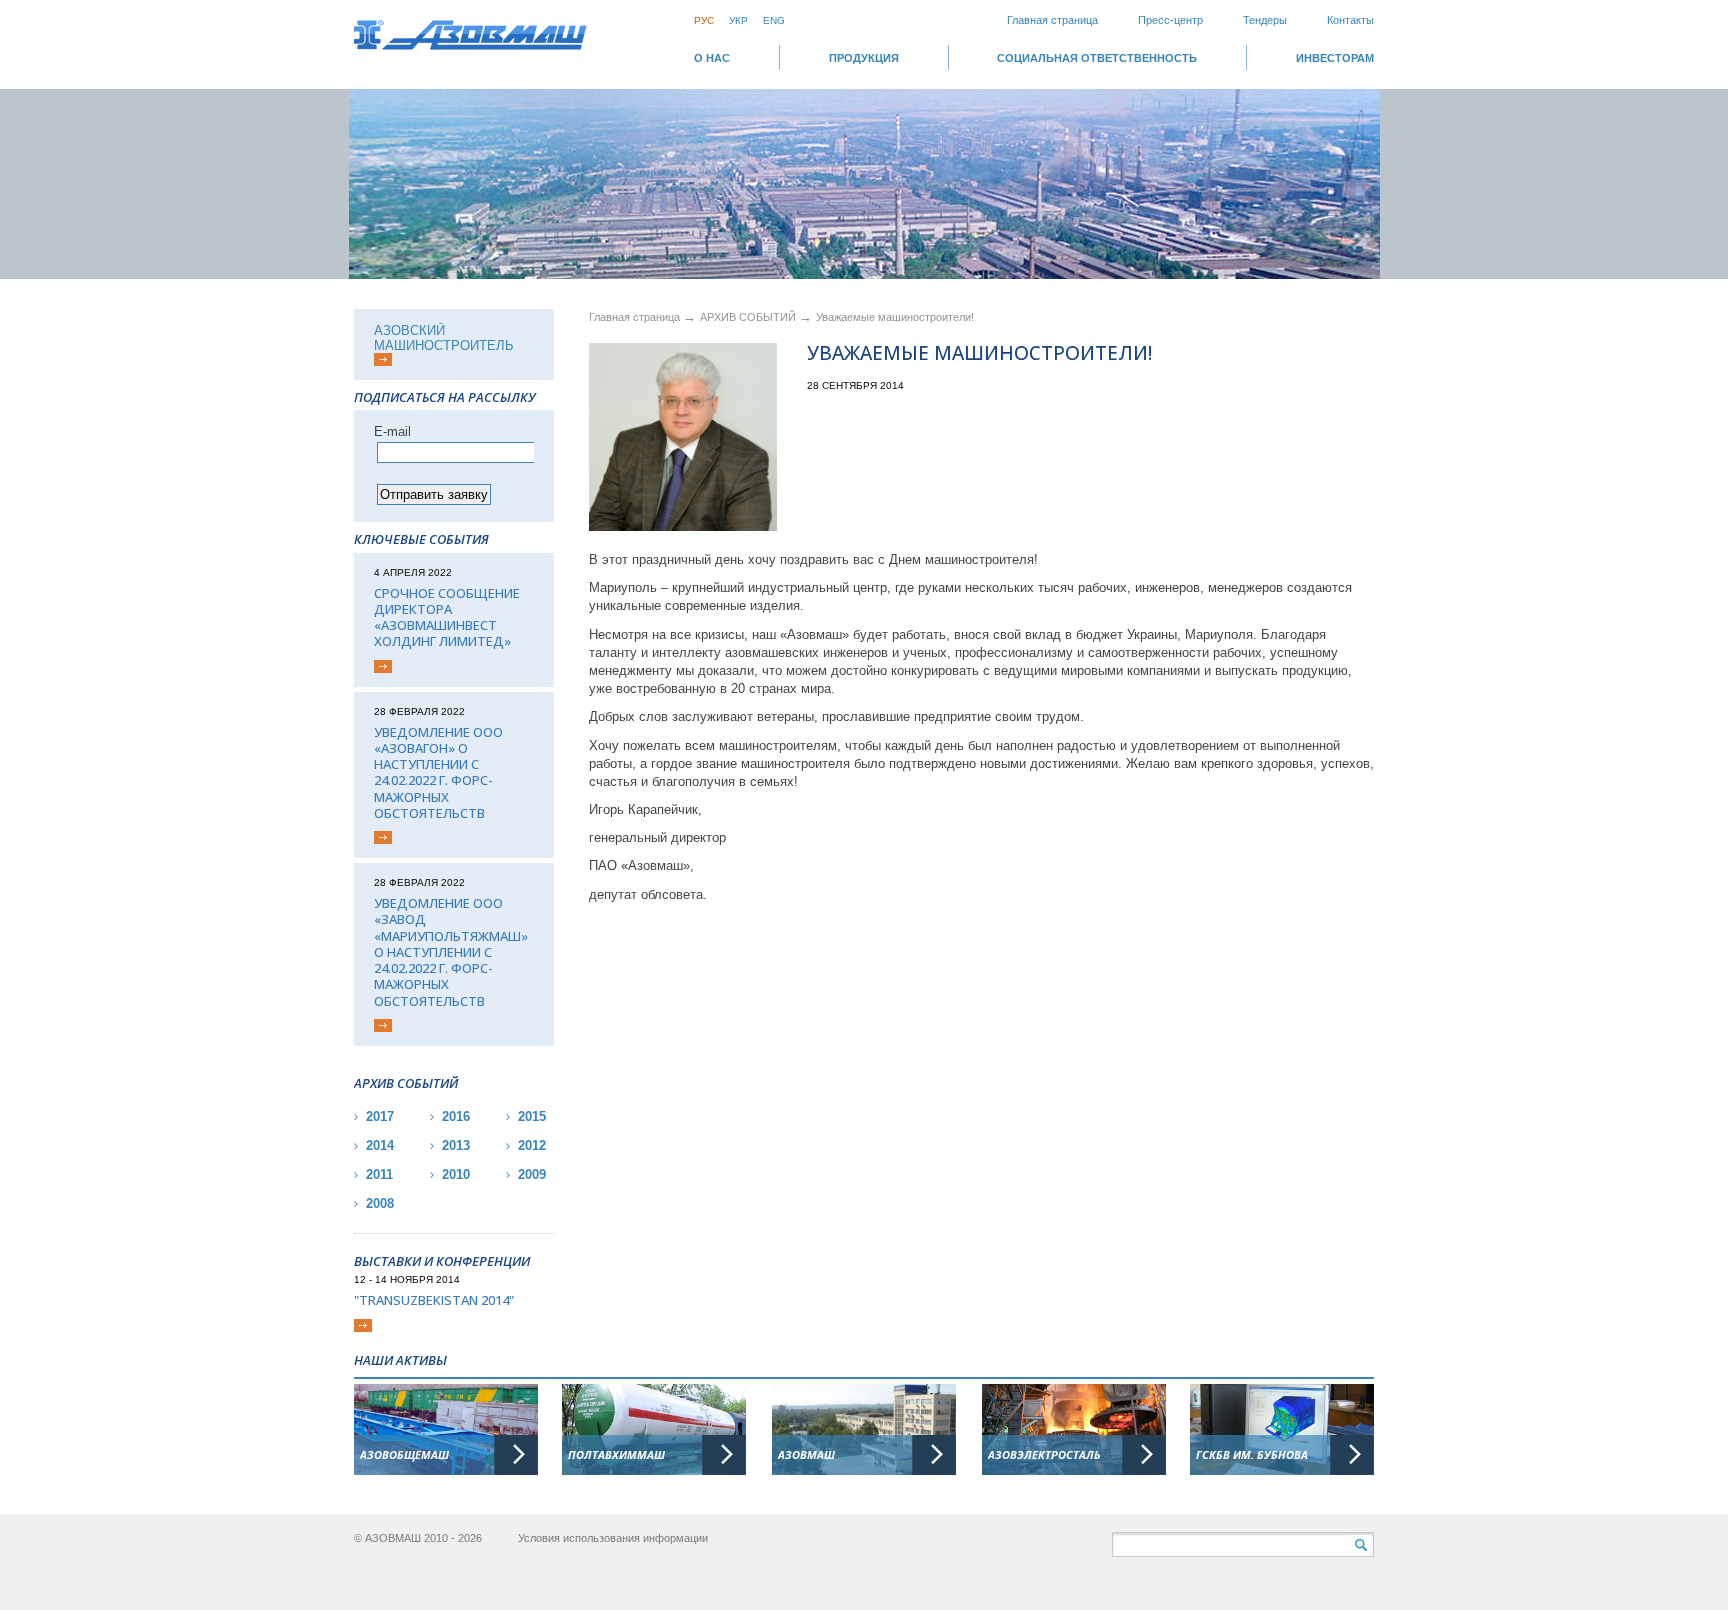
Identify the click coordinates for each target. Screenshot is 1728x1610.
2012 (532, 1145)
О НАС (712, 58)
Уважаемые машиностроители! (895, 317)
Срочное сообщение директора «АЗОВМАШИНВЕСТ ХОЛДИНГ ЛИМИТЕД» (447, 617)
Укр (738, 20)
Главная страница (1052, 20)
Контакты (1350, 20)
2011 (379, 1174)
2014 (380, 1145)
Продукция (864, 58)
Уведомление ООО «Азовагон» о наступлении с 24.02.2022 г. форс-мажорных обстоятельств (438, 773)
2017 (380, 1116)
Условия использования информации (613, 1538)
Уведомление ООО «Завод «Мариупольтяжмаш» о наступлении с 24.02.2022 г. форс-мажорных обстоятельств (451, 952)
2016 (456, 1116)
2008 (380, 1203)
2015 (532, 1116)
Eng (774, 20)
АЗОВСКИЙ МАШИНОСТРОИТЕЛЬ (444, 338)
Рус (704, 20)
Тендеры (1265, 20)
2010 (456, 1174)
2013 (456, 1145)
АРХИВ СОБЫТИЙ (749, 317)
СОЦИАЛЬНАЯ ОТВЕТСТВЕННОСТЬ (1097, 58)
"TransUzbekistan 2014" (434, 1300)
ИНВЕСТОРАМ (1335, 58)
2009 (532, 1174)
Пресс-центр (1170, 20)
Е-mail (392, 431)
